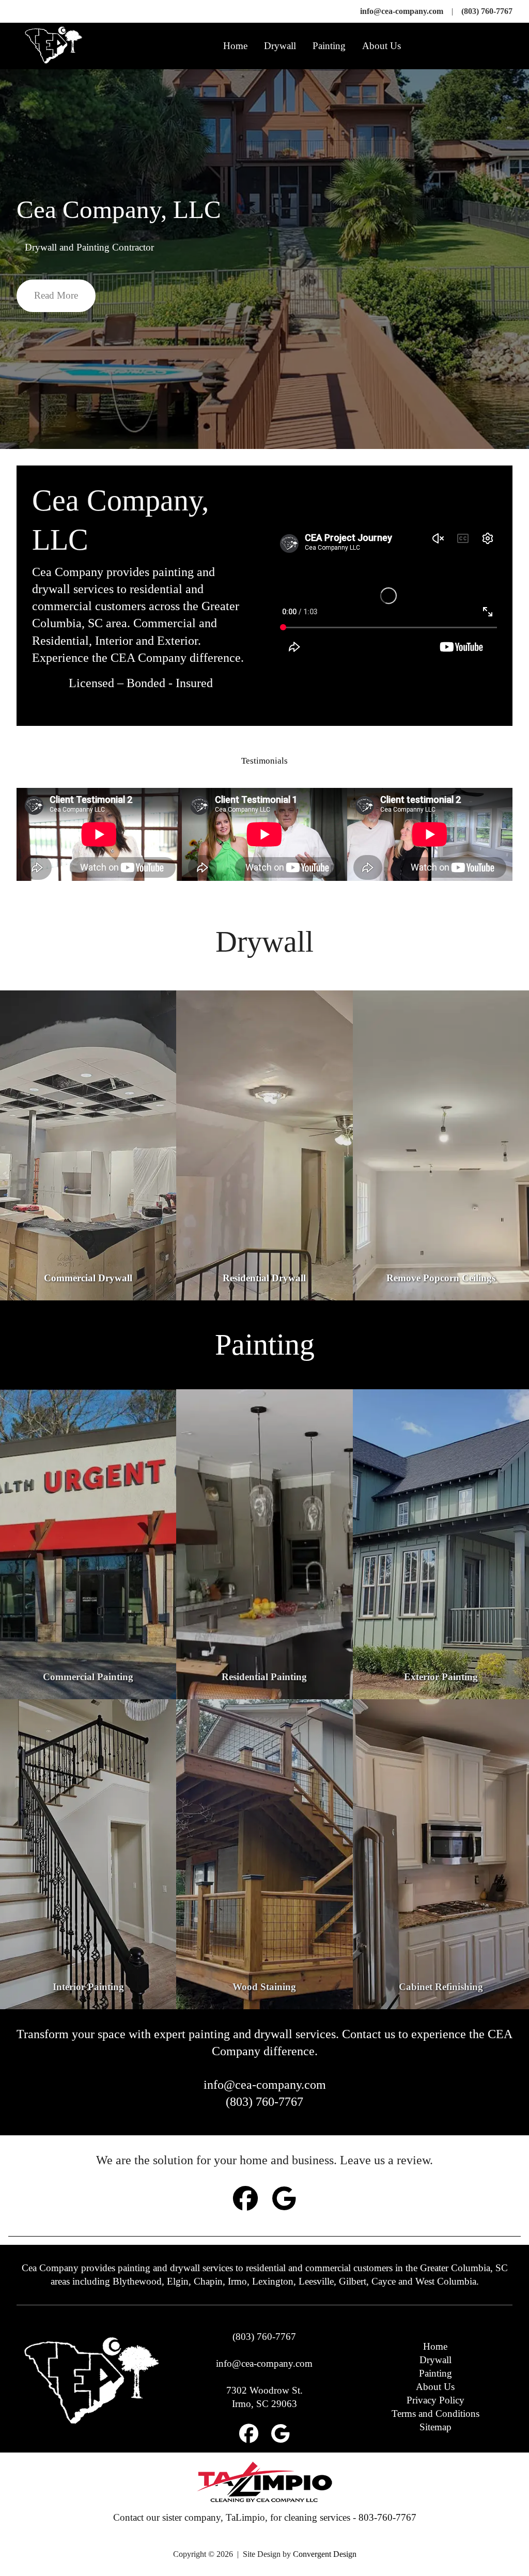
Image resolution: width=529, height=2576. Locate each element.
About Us (382, 46)
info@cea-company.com (402, 11)
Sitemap (435, 2427)
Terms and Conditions (435, 2414)
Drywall (280, 46)
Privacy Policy (435, 2400)
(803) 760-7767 (487, 11)
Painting (329, 46)
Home (235, 46)
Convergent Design (325, 2554)
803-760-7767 (387, 2517)
